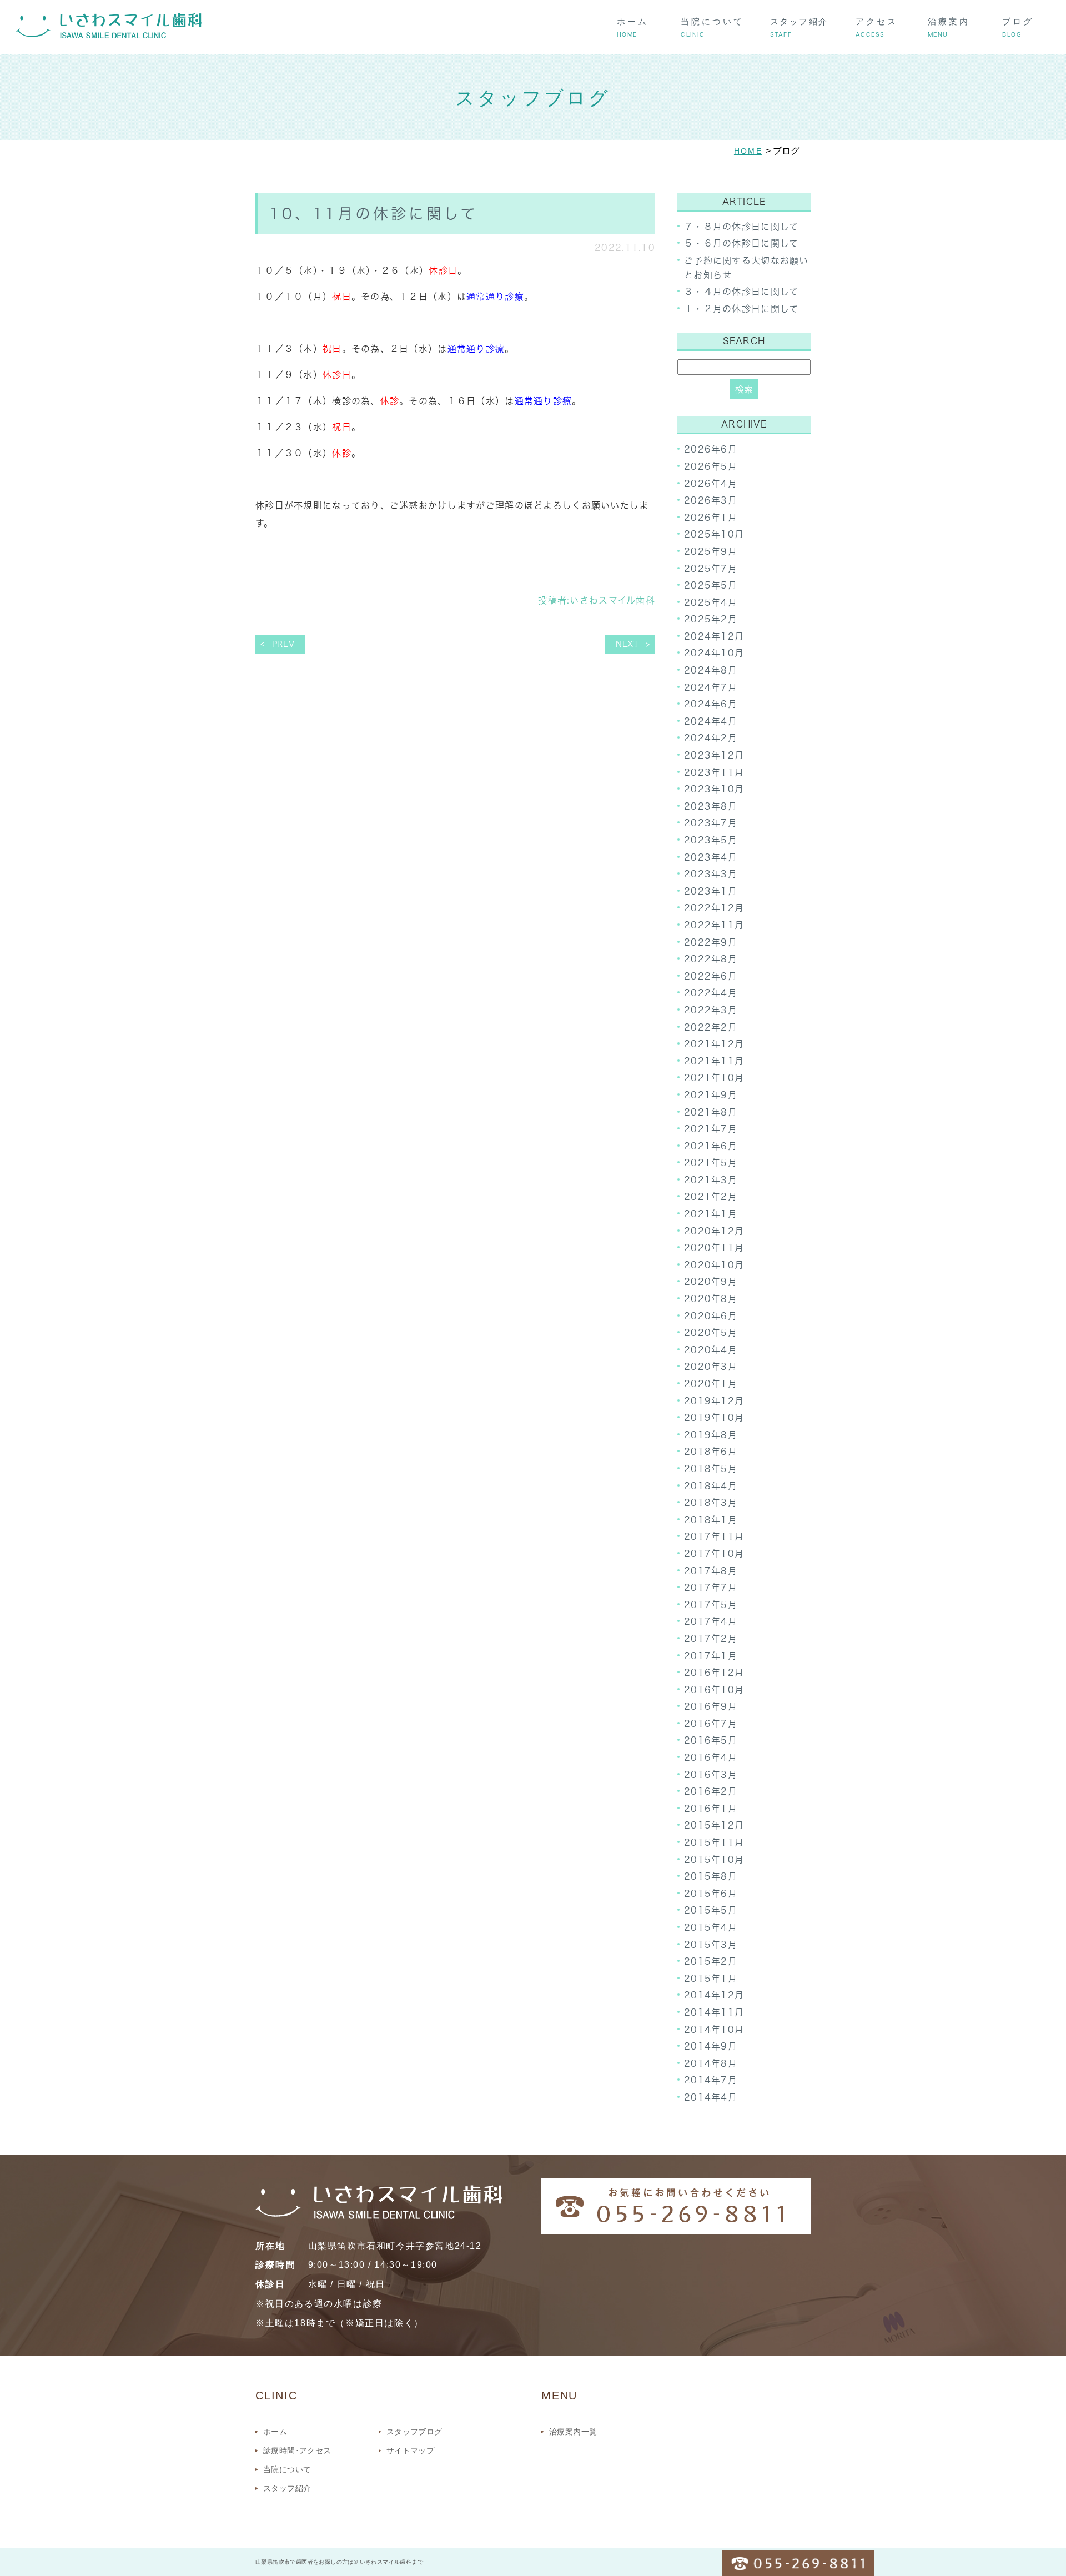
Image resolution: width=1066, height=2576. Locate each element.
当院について (287, 2469)
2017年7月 (711, 1588)
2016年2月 (711, 1791)
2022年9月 (711, 942)
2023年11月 (714, 772)
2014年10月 (714, 2030)
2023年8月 (711, 806)
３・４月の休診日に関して (741, 292)
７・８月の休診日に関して (741, 227)
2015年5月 (711, 1910)
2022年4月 (711, 993)
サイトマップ (410, 2451)
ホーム (275, 2432)
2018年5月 (711, 1469)
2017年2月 (711, 1639)
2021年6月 (711, 1146)
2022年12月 (714, 908)
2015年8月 (711, 1876)
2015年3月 (711, 1945)
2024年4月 (711, 721)
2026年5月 (711, 466)
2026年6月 (711, 449)
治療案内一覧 (573, 2432)
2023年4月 (711, 857)
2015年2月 (711, 1961)
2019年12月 (714, 1401)
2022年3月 (711, 1010)
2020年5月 (711, 1333)
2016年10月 (714, 1690)
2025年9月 (711, 551)
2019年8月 (711, 1435)
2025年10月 (714, 534)
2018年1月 (711, 1520)
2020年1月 (711, 1384)
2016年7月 (711, 1724)
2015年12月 (714, 1825)
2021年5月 (711, 1163)
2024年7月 (711, 687)
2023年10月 (714, 789)
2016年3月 (711, 1775)
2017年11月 (714, 1536)
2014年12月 (714, 1995)
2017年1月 (711, 1656)
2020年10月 (714, 1265)
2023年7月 (711, 823)
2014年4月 (711, 2097)
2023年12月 (714, 755)
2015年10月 (714, 1860)
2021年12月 (714, 1044)
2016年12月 (714, 1673)
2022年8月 (711, 959)
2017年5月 (711, 1605)
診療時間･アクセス (297, 2451)
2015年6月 (711, 1894)
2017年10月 (714, 1554)
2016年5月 (711, 1740)
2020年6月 (711, 1316)
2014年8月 (711, 2063)
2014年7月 (711, 2080)
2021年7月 (711, 1129)
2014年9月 (711, 2046)
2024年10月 (714, 653)
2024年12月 (714, 636)
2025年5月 (711, 585)
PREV (283, 644)
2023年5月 (711, 840)
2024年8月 (711, 670)
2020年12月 (714, 1231)
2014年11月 (714, 2012)
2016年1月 (711, 1809)
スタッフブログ (414, 2432)
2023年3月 (711, 874)
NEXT (627, 644)
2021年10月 (714, 1078)
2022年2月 (711, 1027)
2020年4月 (711, 1350)
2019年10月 (714, 1418)
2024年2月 (711, 738)
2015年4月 (711, 1927)
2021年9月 (711, 1095)
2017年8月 (711, 1571)
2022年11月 (714, 925)
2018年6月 (711, 1452)
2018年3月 (711, 1503)
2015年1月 (711, 1979)
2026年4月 (711, 484)
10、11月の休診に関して (374, 214)
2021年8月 (711, 1112)
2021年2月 (711, 1197)
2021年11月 (714, 1061)
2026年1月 (711, 518)
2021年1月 (711, 1214)
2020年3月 (711, 1367)
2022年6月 (711, 976)
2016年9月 (711, 1706)
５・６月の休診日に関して (741, 243)
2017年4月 (711, 1621)
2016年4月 (711, 1757)
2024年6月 (711, 704)
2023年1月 (711, 891)
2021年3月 (711, 1180)
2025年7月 (711, 569)
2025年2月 (711, 619)
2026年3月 (711, 500)
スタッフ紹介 (287, 2488)
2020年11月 (714, 1248)
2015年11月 (714, 1842)
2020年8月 (711, 1299)
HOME (748, 151)
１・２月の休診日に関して (741, 309)
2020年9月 (711, 1282)
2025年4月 (711, 602)
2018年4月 (711, 1486)
